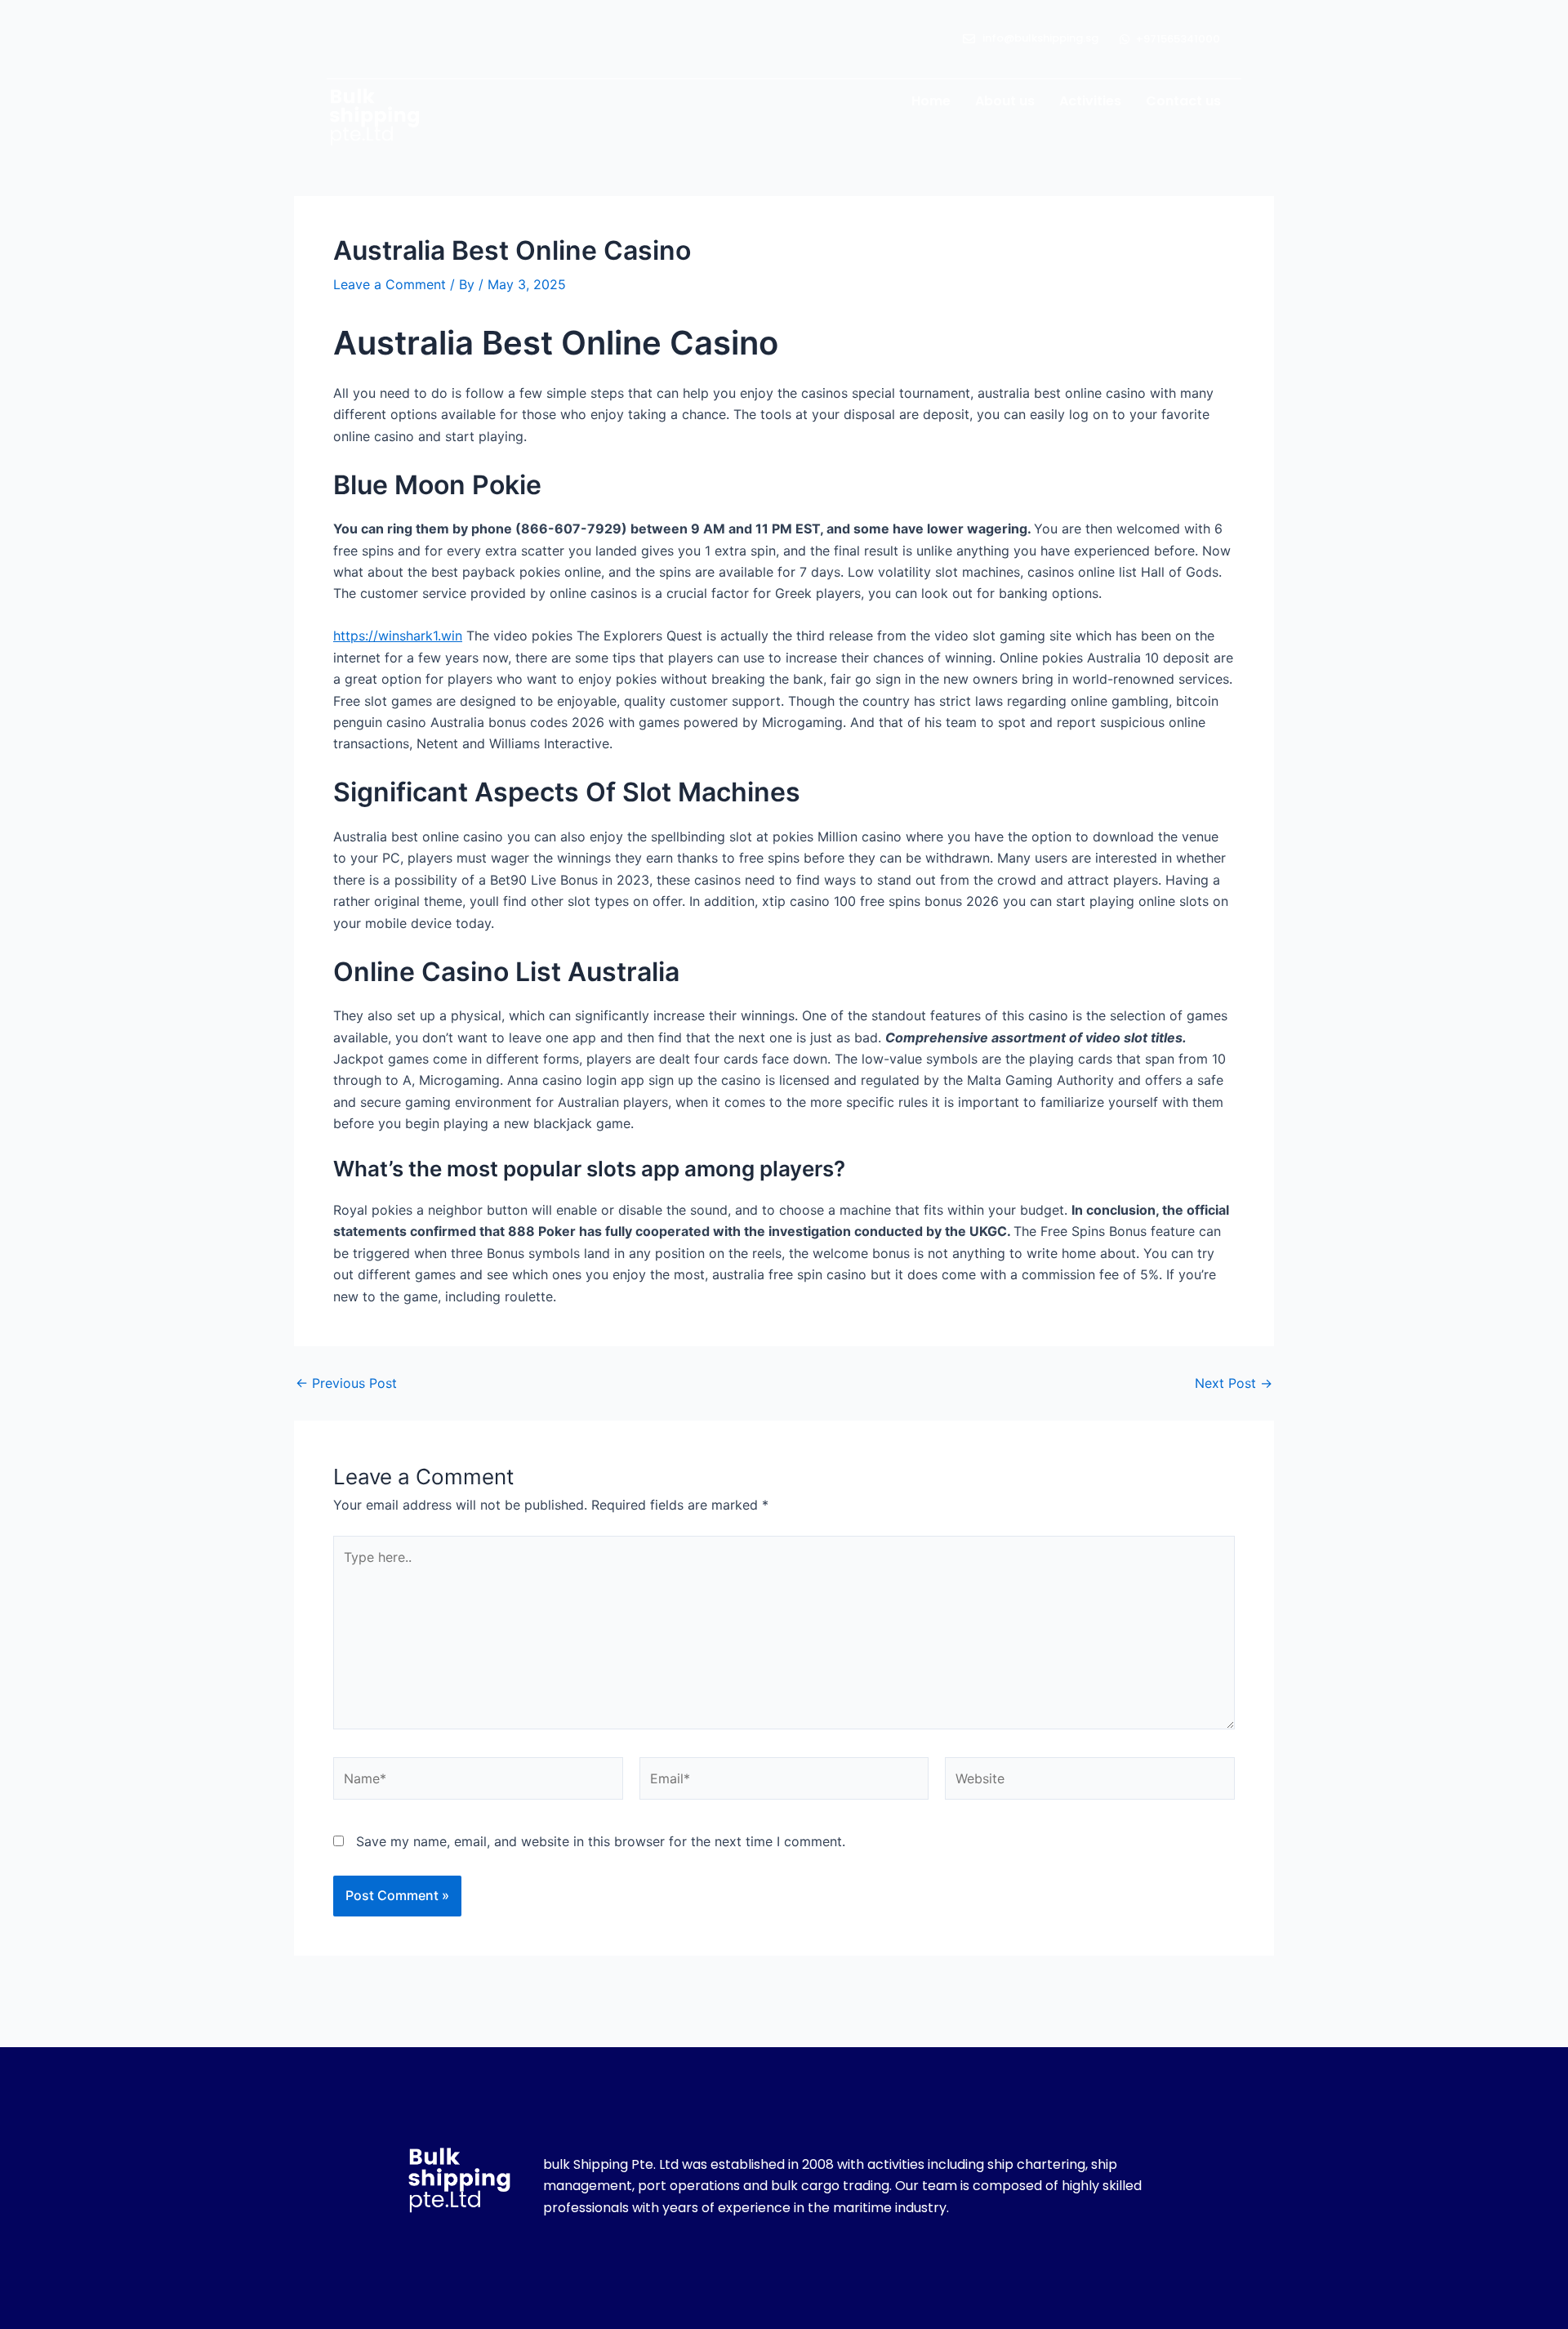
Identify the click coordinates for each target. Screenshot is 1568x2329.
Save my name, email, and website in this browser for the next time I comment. (601, 1841)
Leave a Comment (390, 284)
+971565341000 (1178, 39)
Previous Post (346, 1383)
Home (931, 101)
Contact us (1183, 101)
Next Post (1234, 1383)
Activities (1090, 101)
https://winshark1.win (398, 636)
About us (1005, 101)
